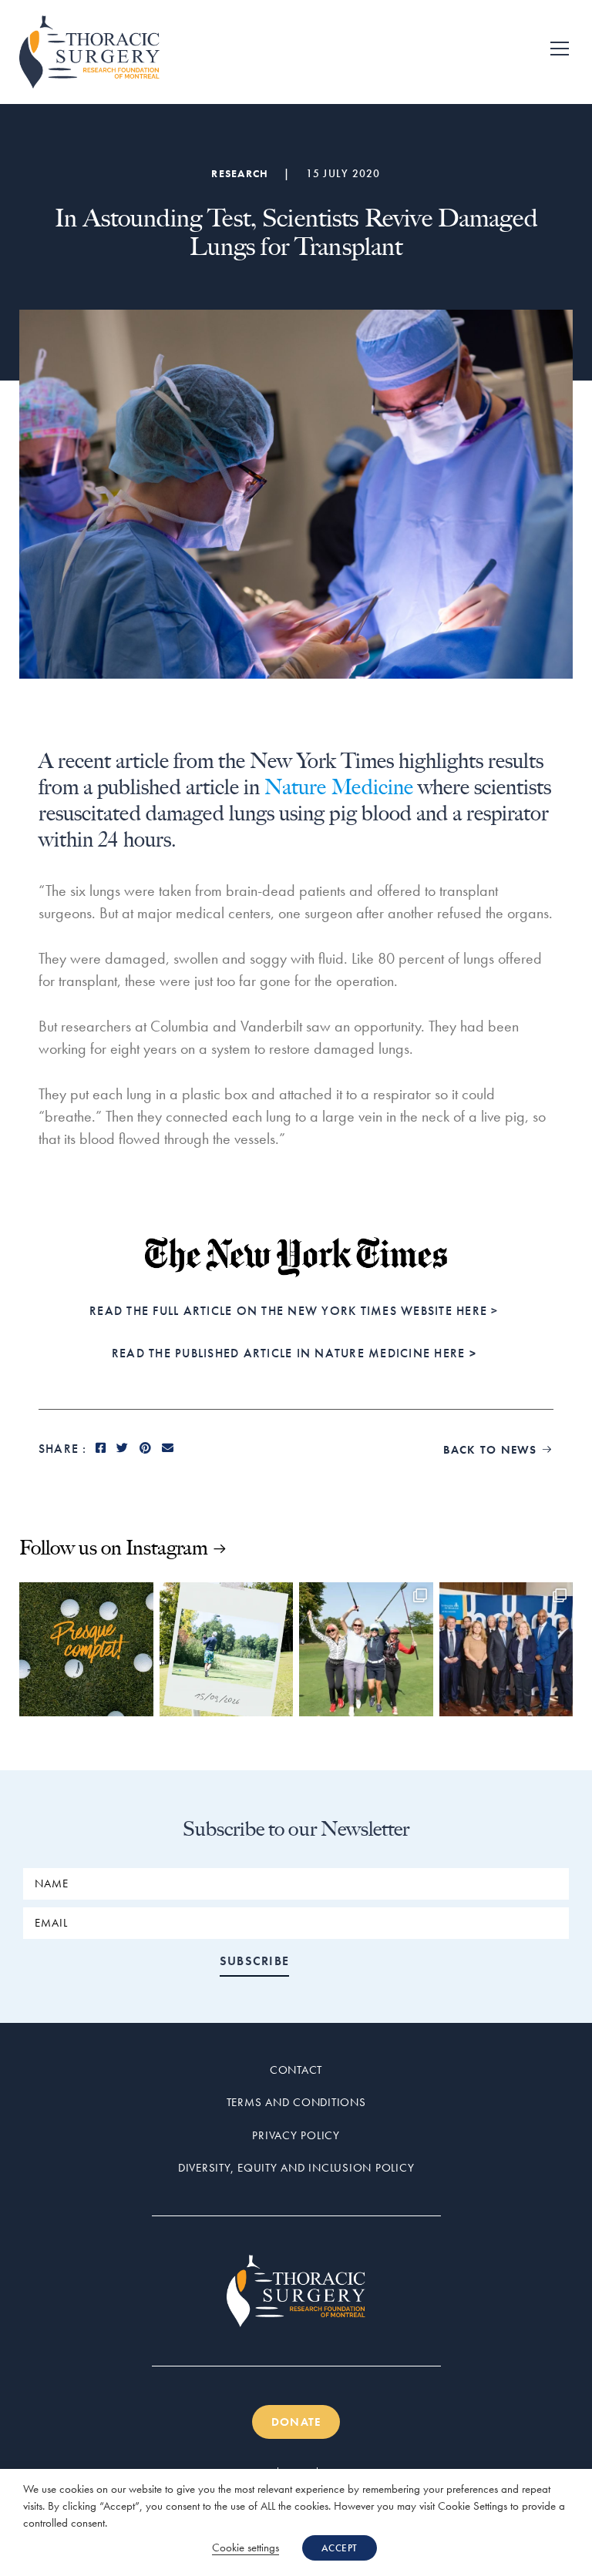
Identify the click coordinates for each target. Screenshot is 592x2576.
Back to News (499, 1450)
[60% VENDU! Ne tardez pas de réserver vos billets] (366, 1649)
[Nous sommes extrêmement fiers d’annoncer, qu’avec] (506, 1649)
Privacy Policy (296, 2135)
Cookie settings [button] (246, 2547)
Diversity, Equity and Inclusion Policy (296, 2168)
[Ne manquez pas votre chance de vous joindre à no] (86, 1649)
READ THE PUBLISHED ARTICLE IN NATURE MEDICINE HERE (294, 1353)
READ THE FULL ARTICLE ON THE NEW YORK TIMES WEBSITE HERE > (296, 1311)
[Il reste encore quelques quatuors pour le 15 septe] (227, 1649)
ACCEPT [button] (340, 2548)
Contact (296, 2070)
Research (240, 173)
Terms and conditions (296, 2102)
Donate (296, 2422)
